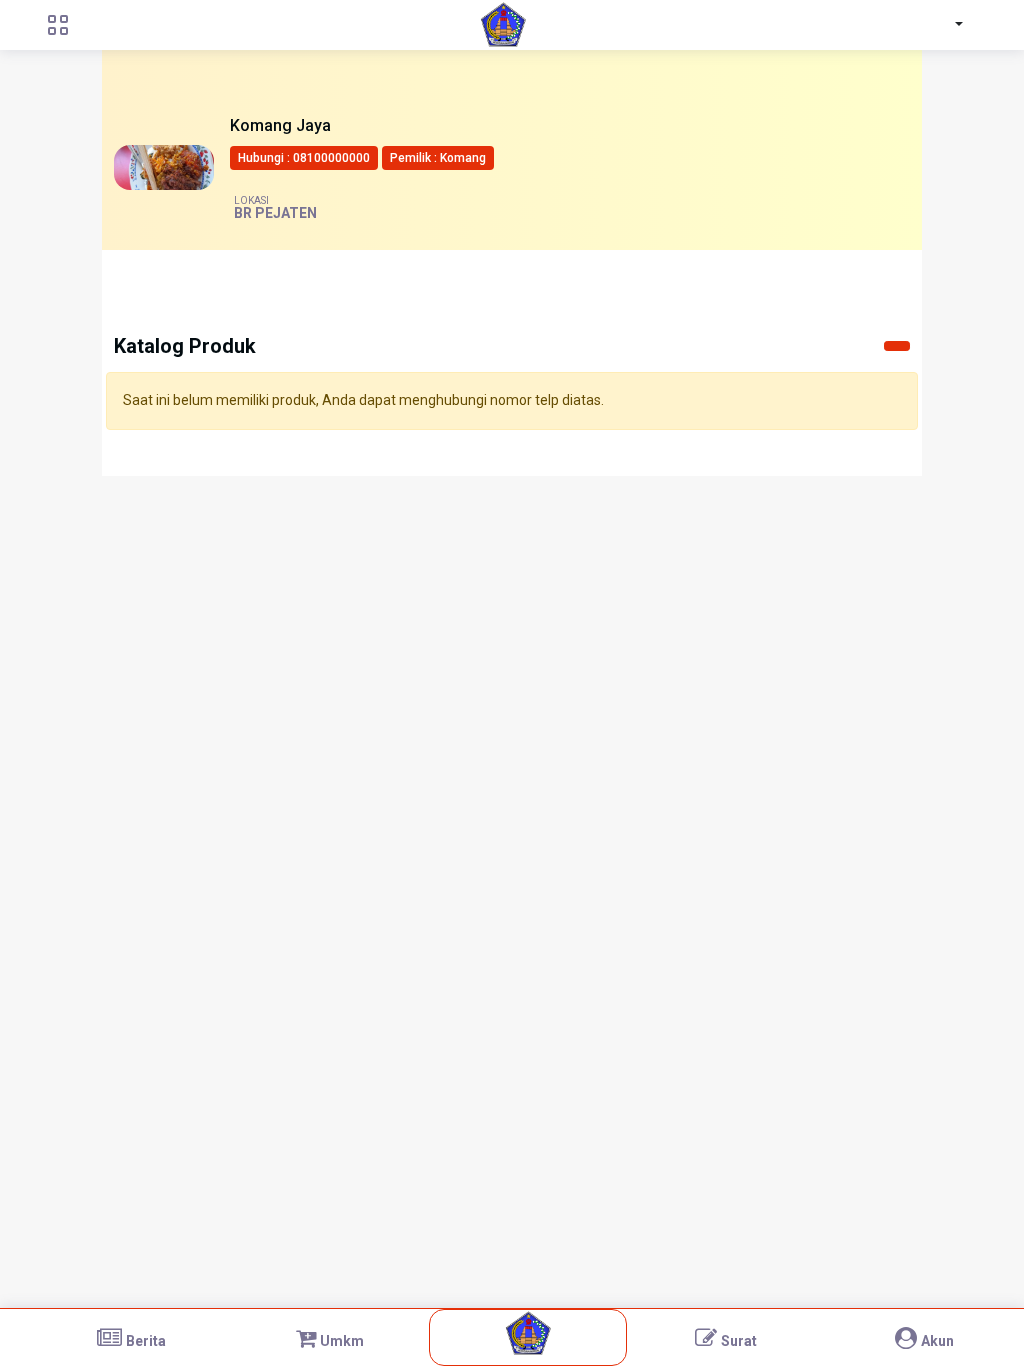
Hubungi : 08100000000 (304, 158)
